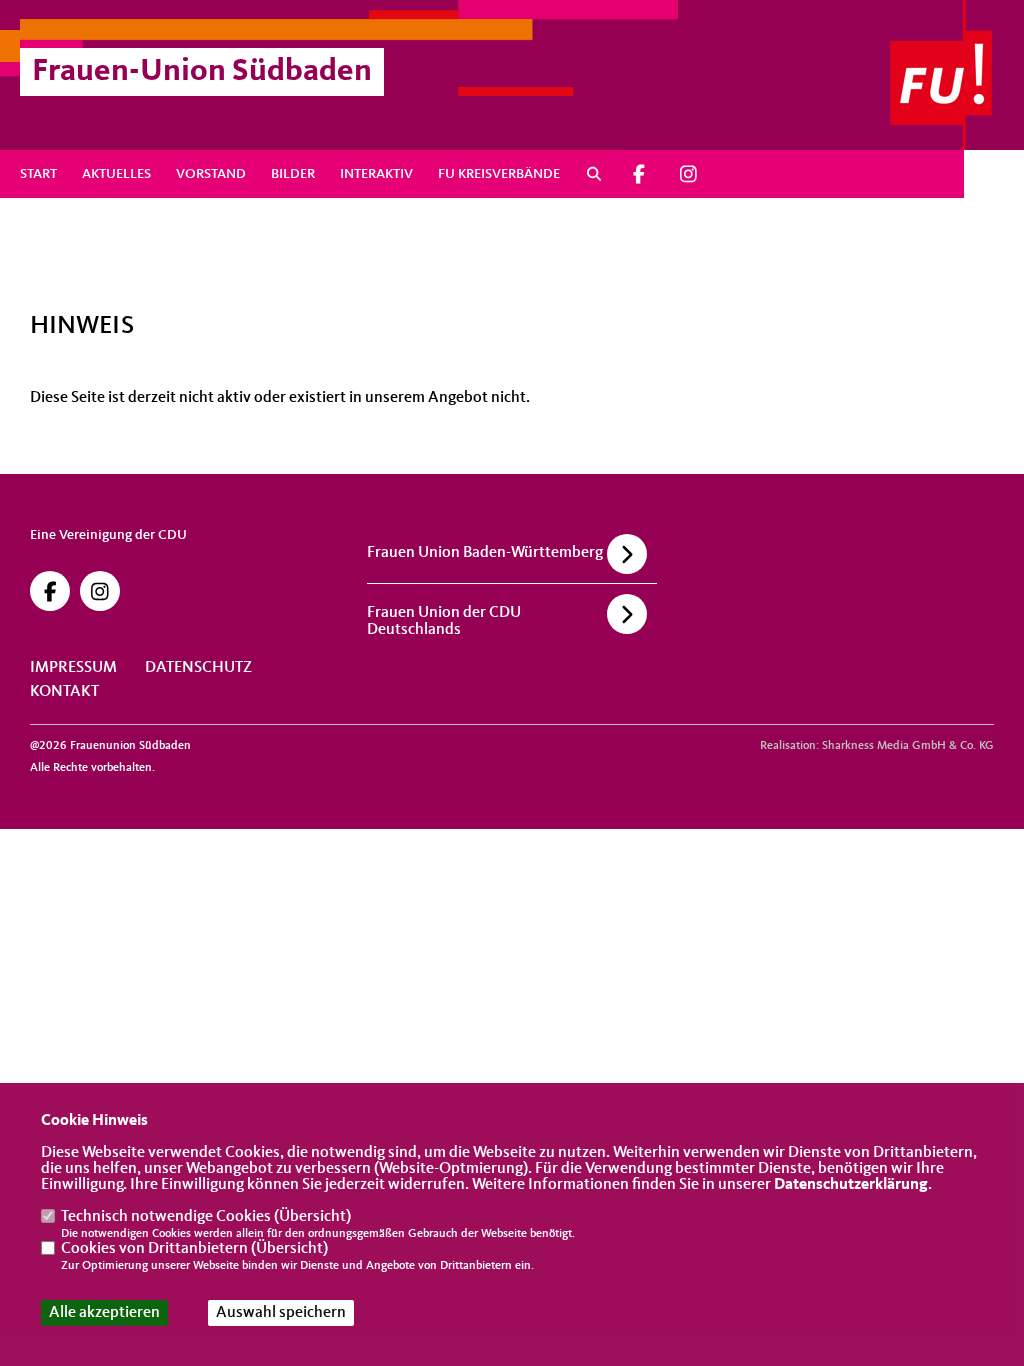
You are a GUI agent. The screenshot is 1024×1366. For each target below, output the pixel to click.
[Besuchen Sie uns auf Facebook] (640, 174)
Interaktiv (376, 174)
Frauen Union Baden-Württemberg (485, 553)
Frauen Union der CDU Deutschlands (444, 621)
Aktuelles (116, 174)
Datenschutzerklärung (851, 1185)
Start (38, 174)
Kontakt (64, 692)
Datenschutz (198, 668)
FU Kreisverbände (499, 174)
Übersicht (312, 1217)
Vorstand (211, 174)
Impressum (73, 668)
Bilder (293, 174)
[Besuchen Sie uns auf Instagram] (688, 174)
